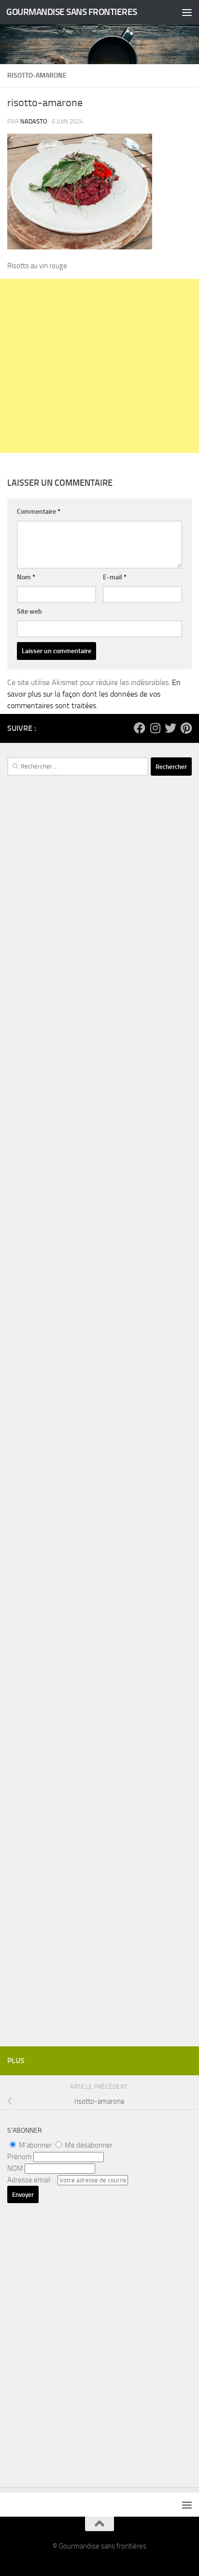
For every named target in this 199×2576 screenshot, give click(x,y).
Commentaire (39, 512)
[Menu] (187, 12)
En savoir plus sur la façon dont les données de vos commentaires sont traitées (94, 694)
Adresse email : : (32, 2180)
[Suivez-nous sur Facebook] (140, 728)
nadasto (34, 121)
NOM (15, 2168)
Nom (26, 577)
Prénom (20, 2157)
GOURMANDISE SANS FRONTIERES (72, 12)
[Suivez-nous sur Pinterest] (186, 728)
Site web (29, 611)
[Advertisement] (99, 366)
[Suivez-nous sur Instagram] (155, 728)
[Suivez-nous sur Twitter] (171, 728)
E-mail (115, 577)
